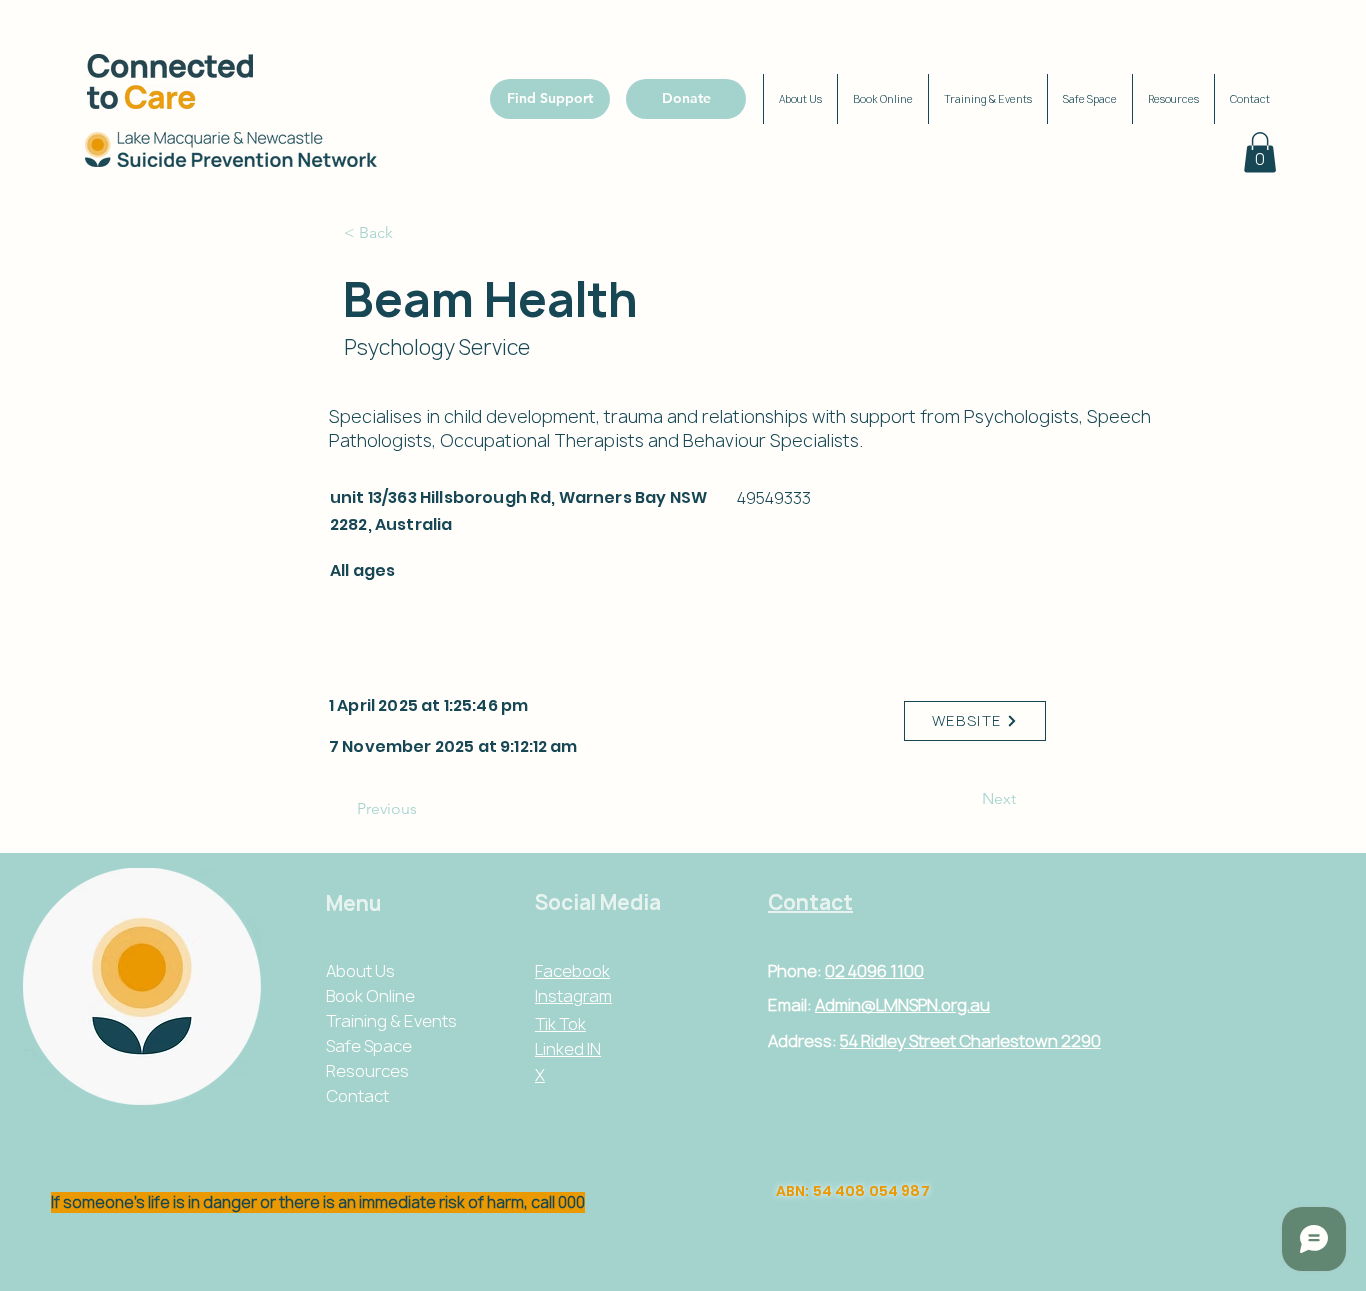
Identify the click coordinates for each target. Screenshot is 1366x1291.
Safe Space (369, 1046)
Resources (367, 1071)
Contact (357, 1096)
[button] (1260, 152)
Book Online (370, 996)
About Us (360, 971)
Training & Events (391, 1021)
